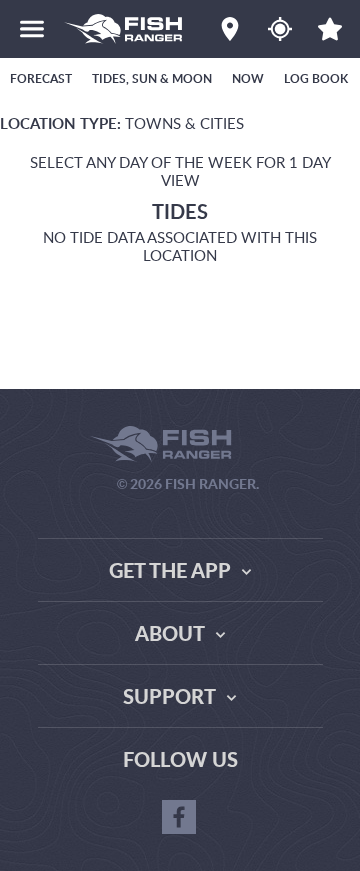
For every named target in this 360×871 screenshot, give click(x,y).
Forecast (41, 78)
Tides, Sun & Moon (152, 78)
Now (248, 78)
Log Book (316, 78)
